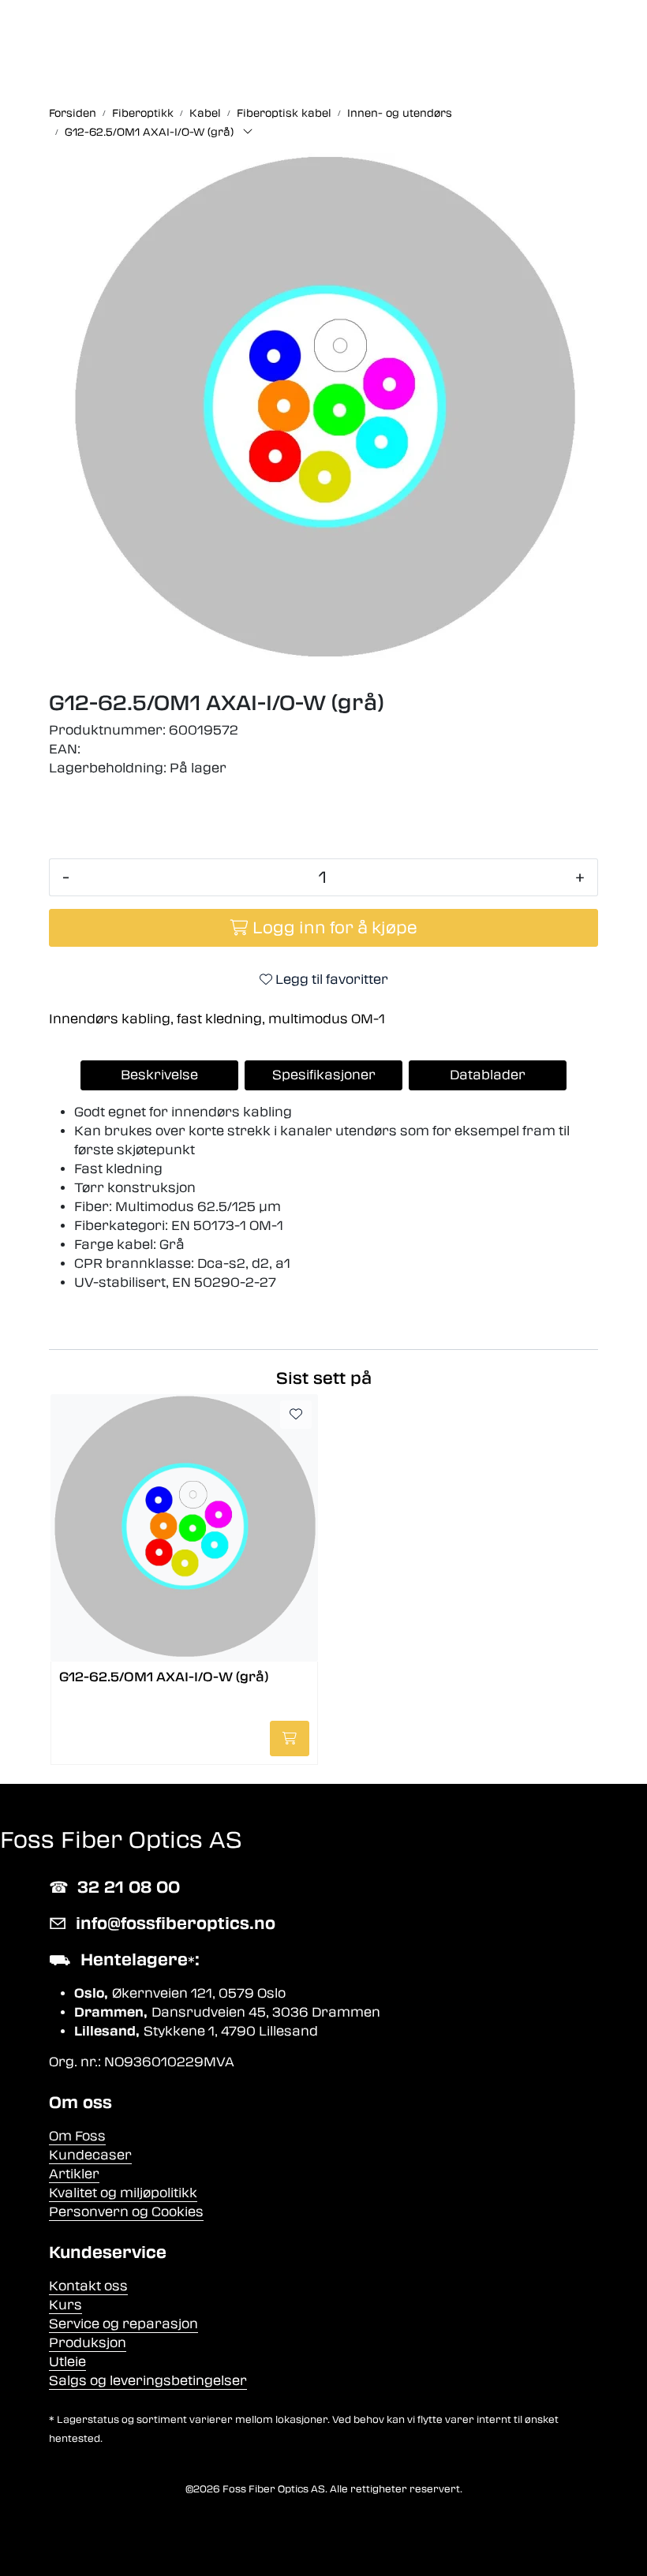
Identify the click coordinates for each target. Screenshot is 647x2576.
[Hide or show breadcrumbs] (248, 133)
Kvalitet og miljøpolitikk (123, 2193)
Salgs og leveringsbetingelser (148, 2381)
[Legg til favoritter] (296, 1415)
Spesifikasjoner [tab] (324, 1075)
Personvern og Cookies (126, 2212)
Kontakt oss (88, 2286)
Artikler (74, 2174)
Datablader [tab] (488, 1075)
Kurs (65, 2305)
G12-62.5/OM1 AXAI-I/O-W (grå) (164, 1677)
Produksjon (88, 2343)
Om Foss (77, 2136)
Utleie (67, 2362)
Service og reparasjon (123, 2324)
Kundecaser (90, 2155)
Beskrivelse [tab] (159, 1075)
